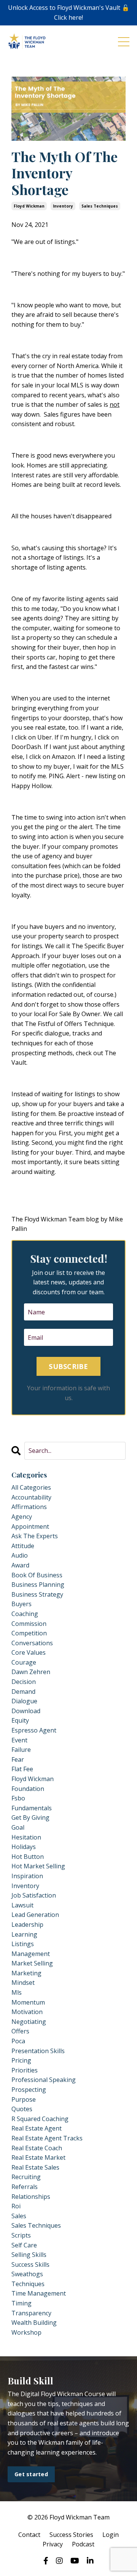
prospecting (29, 2090)
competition (29, 1633)
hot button (28, 1857)
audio (20, 1555)
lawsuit (22, 1905)
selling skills (29, 2255)
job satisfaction (34, 1895)
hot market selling (38, 1866)
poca (18, 2041)
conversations (32, 1643)
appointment (30, 1526)
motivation (27, 2012)
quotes (22, 2109)
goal (18, 1827)
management (31, 1954)
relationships (31, 2197)
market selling (32, 1963)
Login (111, 2535)
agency (22, 1517)
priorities (25, 2070)
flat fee (22, 1769)
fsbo (18, 1798)
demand (23, 1692)
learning (24, 1934)
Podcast (83, 2544)
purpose (24, 2099)
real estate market (38, 2157)
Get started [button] (31, 2474)
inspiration (27, 1876)
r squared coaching (40, 2119)
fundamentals (32, 1808)
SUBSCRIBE (68, 1366)
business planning (38, 1585)
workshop (26, 2332)
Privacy (53, 2544)
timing (22, 2303)
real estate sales (35, 2167)
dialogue (24, 1701)
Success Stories (71, 2535)
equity (20, 1720)
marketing (26, 1973)
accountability (31, 1497)
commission (29, 1624)
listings (23, 1944)
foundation (28, 1789)
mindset (23, 1983)
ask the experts (35, 1536)
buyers (22, 1604)
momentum (28, 2002)
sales (19, 2216)
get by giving (30, 1818)
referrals (25, 2187)
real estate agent (37, 2128)
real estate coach (37, 2148)
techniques (28, 2284)
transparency (31, 2313)
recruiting (26, 2177)
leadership (27, 1925)
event (19, 1740)
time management (39, 2293)
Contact (29, 2535)
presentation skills (38, 2051)
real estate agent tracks (47, 2138)
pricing (21, 2060)
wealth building (34, 2323)
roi (16, 2206)
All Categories (31, 1487)
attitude (23, 1546)
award (20, 1565)
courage (24, 1662)
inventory (63, 206)
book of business (37, 1575)
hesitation (26, 1837)
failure (21, 1750)
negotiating (29, 2022)
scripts (21, 2235)
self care (24, 2245)
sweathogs (27, 2274)
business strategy (37, 1594)
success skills (30, 2264)
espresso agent (34, 1730)
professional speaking (44, 2080)
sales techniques (100, 206)
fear (18, 1759)
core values (29, 1652)
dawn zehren (31, 1672)
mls (17, 1992)
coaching (25, 1614)
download (26, 1711)
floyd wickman (29, 206)
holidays (24, 1847)
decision (24, 1682)
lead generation (35, 1915)
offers (20, 2031)
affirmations (29, 1507)
